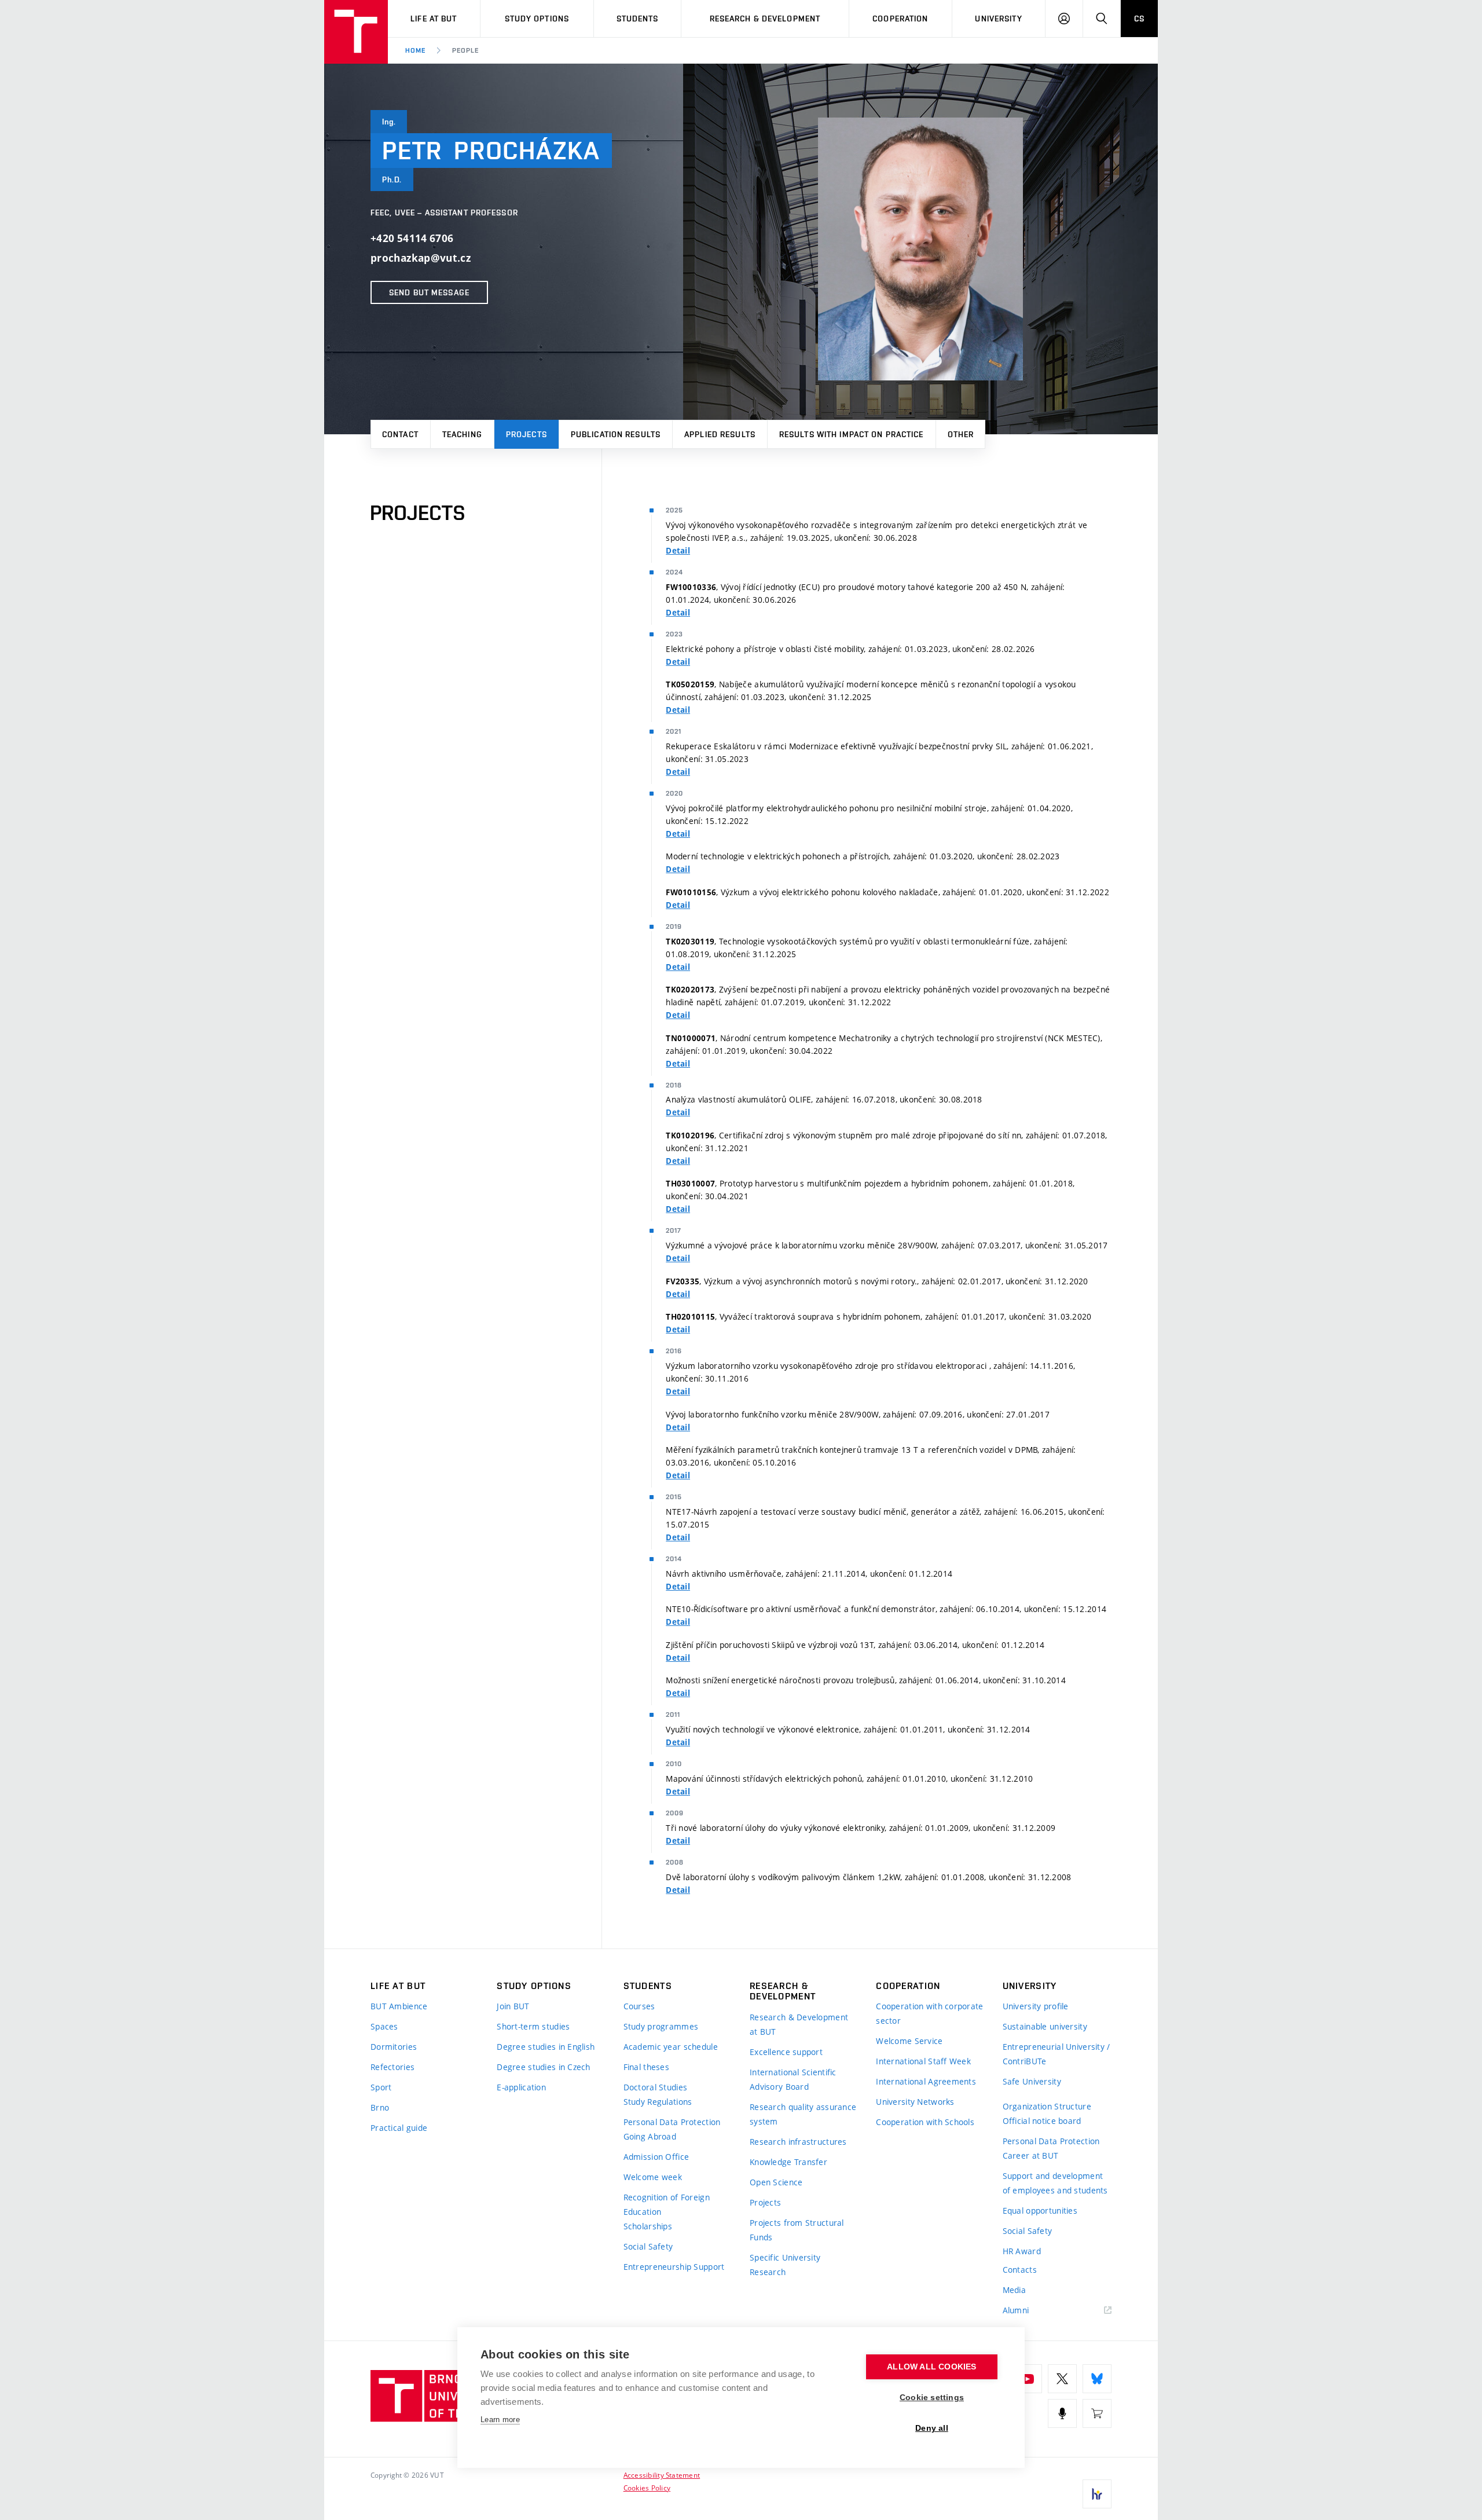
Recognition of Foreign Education (667, 2204)
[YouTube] (1028, 2379)
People (465, 50)
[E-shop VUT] (1097, 2413)
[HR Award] (1097, 2494)
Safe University (1032, 2081)
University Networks (915, 2102)
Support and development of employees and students (1055, 2183)
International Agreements (926, 2081)
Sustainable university (1045, 2026)
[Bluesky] (1097, 2379)
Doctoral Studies (655, 2087)
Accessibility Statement (662, 2475)
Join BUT (513, 2006)
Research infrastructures (798, 2142)
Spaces (384, 2026)
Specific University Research (785, 2265)
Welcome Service (909, 2041)
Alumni (1016, 2310)
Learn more (500, 2420)
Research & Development (765, 19)
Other (961, 434)
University (998, 19)
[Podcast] (1062, 2413)
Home (415, 50)
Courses (639, 2006)
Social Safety (648, 2246)
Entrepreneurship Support (674, 2267)
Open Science (776, 2182)
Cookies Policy (647, 2488)
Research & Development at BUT (799, 2024)
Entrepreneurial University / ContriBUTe (1057, 2054)
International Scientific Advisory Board (793, 2079)
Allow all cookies (931, 2367)
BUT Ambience (399, 2006)
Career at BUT (1031, 2155)
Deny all (932, 2428)
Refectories (392, 2067)
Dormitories (394, 2047)
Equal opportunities (1040, 2211)
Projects (527, 434)
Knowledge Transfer (788, 2162)
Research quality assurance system (803, 2114)
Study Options (537, 19)
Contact (400, 434)
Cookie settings (932, 2398)
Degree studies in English (546, 2047)
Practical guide (399, 2128)
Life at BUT (434, 19)
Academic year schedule (671, 2047)
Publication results (616, 434)
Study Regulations (658, 2102)
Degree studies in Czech (543, 2067)
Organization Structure (1047, 2106)
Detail (678, 551)
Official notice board (1042, 2121)
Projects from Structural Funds (797, 2230)
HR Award (1022, 2251)
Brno (380, 2107)
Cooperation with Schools (925, 2122)
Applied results (720, 434)
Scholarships (648, 2226)
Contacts (1020, 2270)
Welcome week (653, 2177)
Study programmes (661, 2026)
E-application (521, 2087)
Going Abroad (650, 2136)
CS (1139, 19)
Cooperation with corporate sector (929, 2013)
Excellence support (786, 2052)
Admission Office (656, 2157)
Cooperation (900, 19)
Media (1014, 2290)
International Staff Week (923, 2061)
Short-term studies (533, 2026)
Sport (381, 2087)
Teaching (462, 434)
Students (638, 19)
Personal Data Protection (672, 2122)
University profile (1036, 2006)
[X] (1062, 2379)
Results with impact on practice (852, 434)
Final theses (646, 2067)
